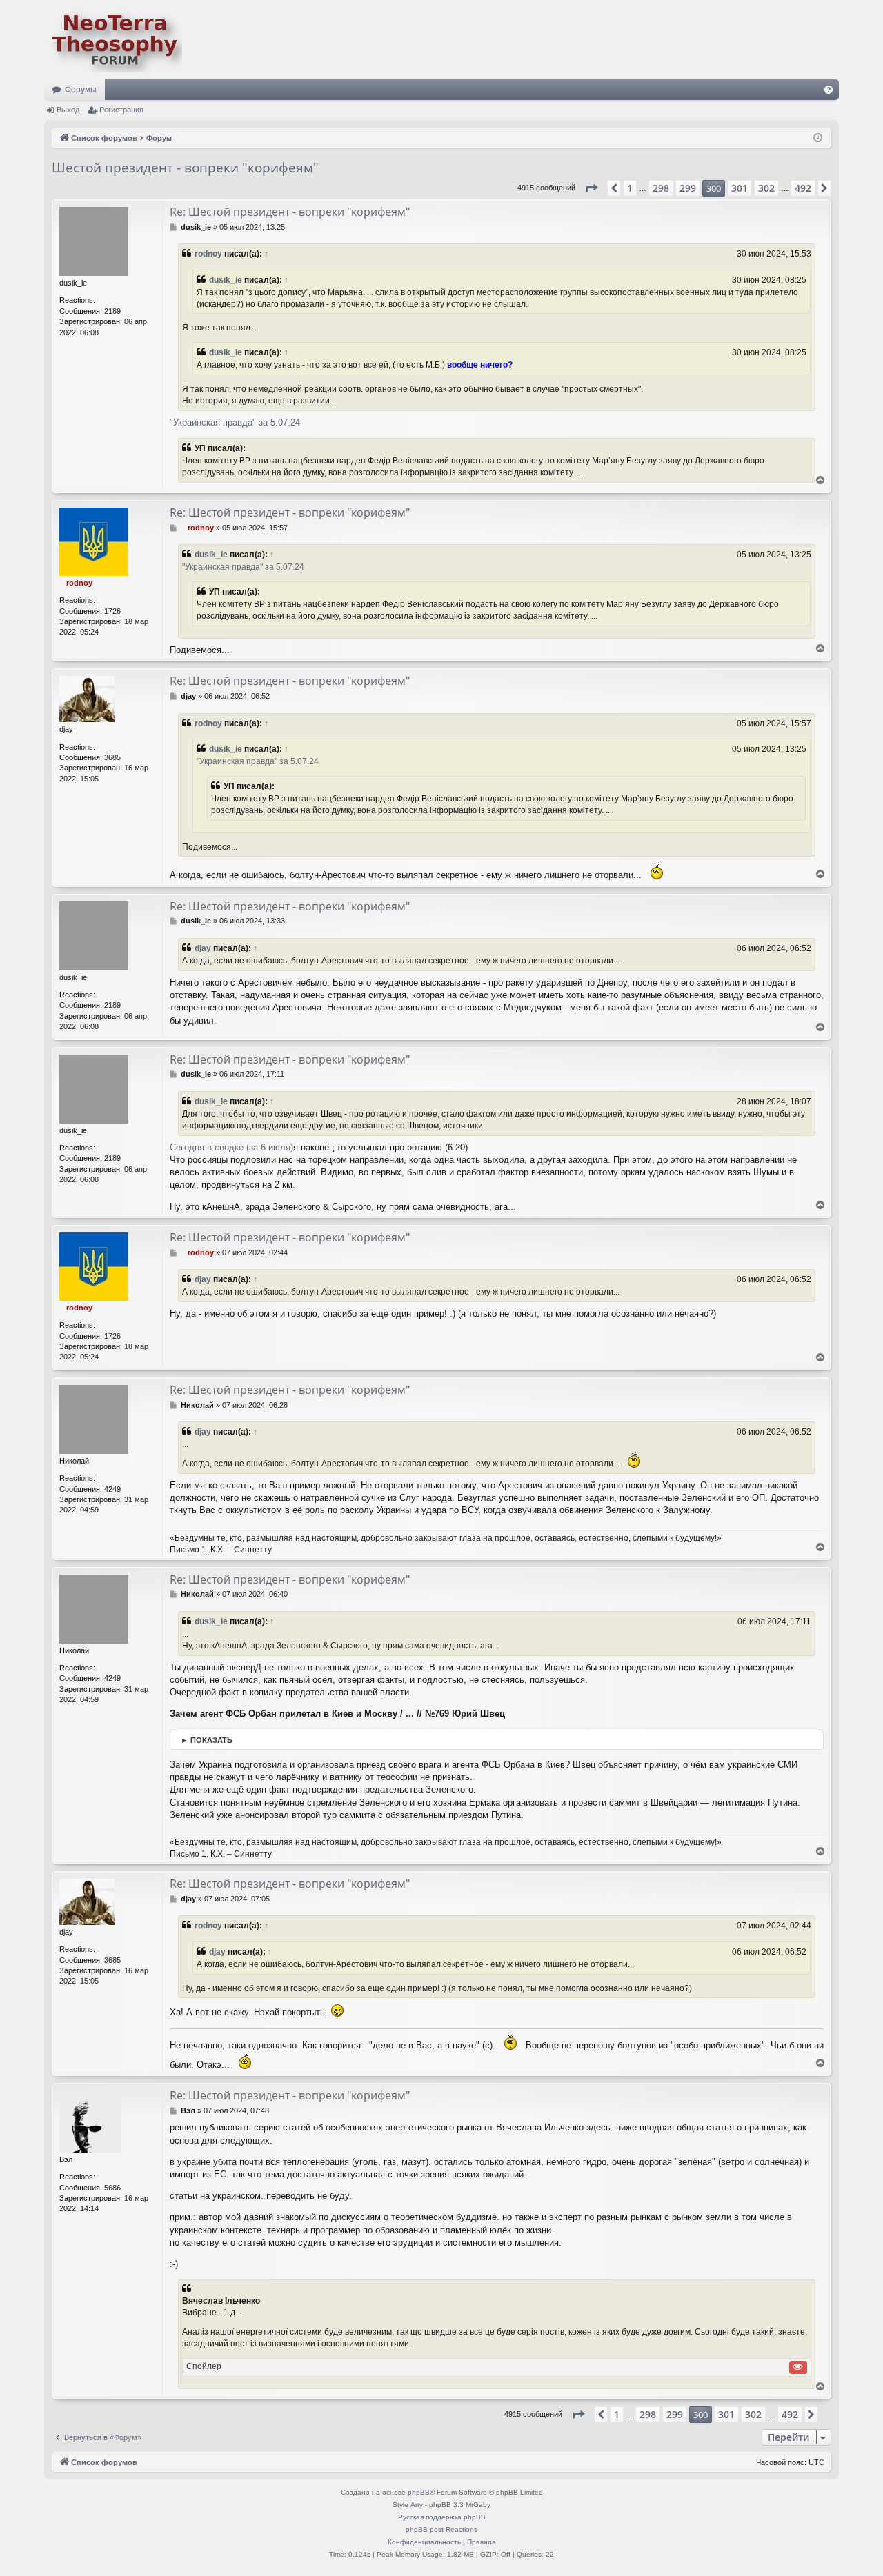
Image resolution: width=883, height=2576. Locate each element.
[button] (591, 188)
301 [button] (740, 188)
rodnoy (208, 254)
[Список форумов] (113, 40)
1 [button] (630, 188)
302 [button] (766, 188)
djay (203, 948)
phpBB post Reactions (441, 2529)
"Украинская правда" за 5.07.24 (235, 422)
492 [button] (803, 188)
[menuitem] (829, 90)
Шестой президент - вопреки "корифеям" (185, 168)
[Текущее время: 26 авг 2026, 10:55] (818, 138)
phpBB (419, 2492)
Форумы (81, 90)
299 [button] (688, 188)
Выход (68, 110)
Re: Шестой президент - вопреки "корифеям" (290, 212)
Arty (417, 2505)
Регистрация (121, 110)
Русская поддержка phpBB (442, 2517)
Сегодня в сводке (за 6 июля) (231, 1147)
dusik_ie (226, 280)
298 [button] (661, 188)
